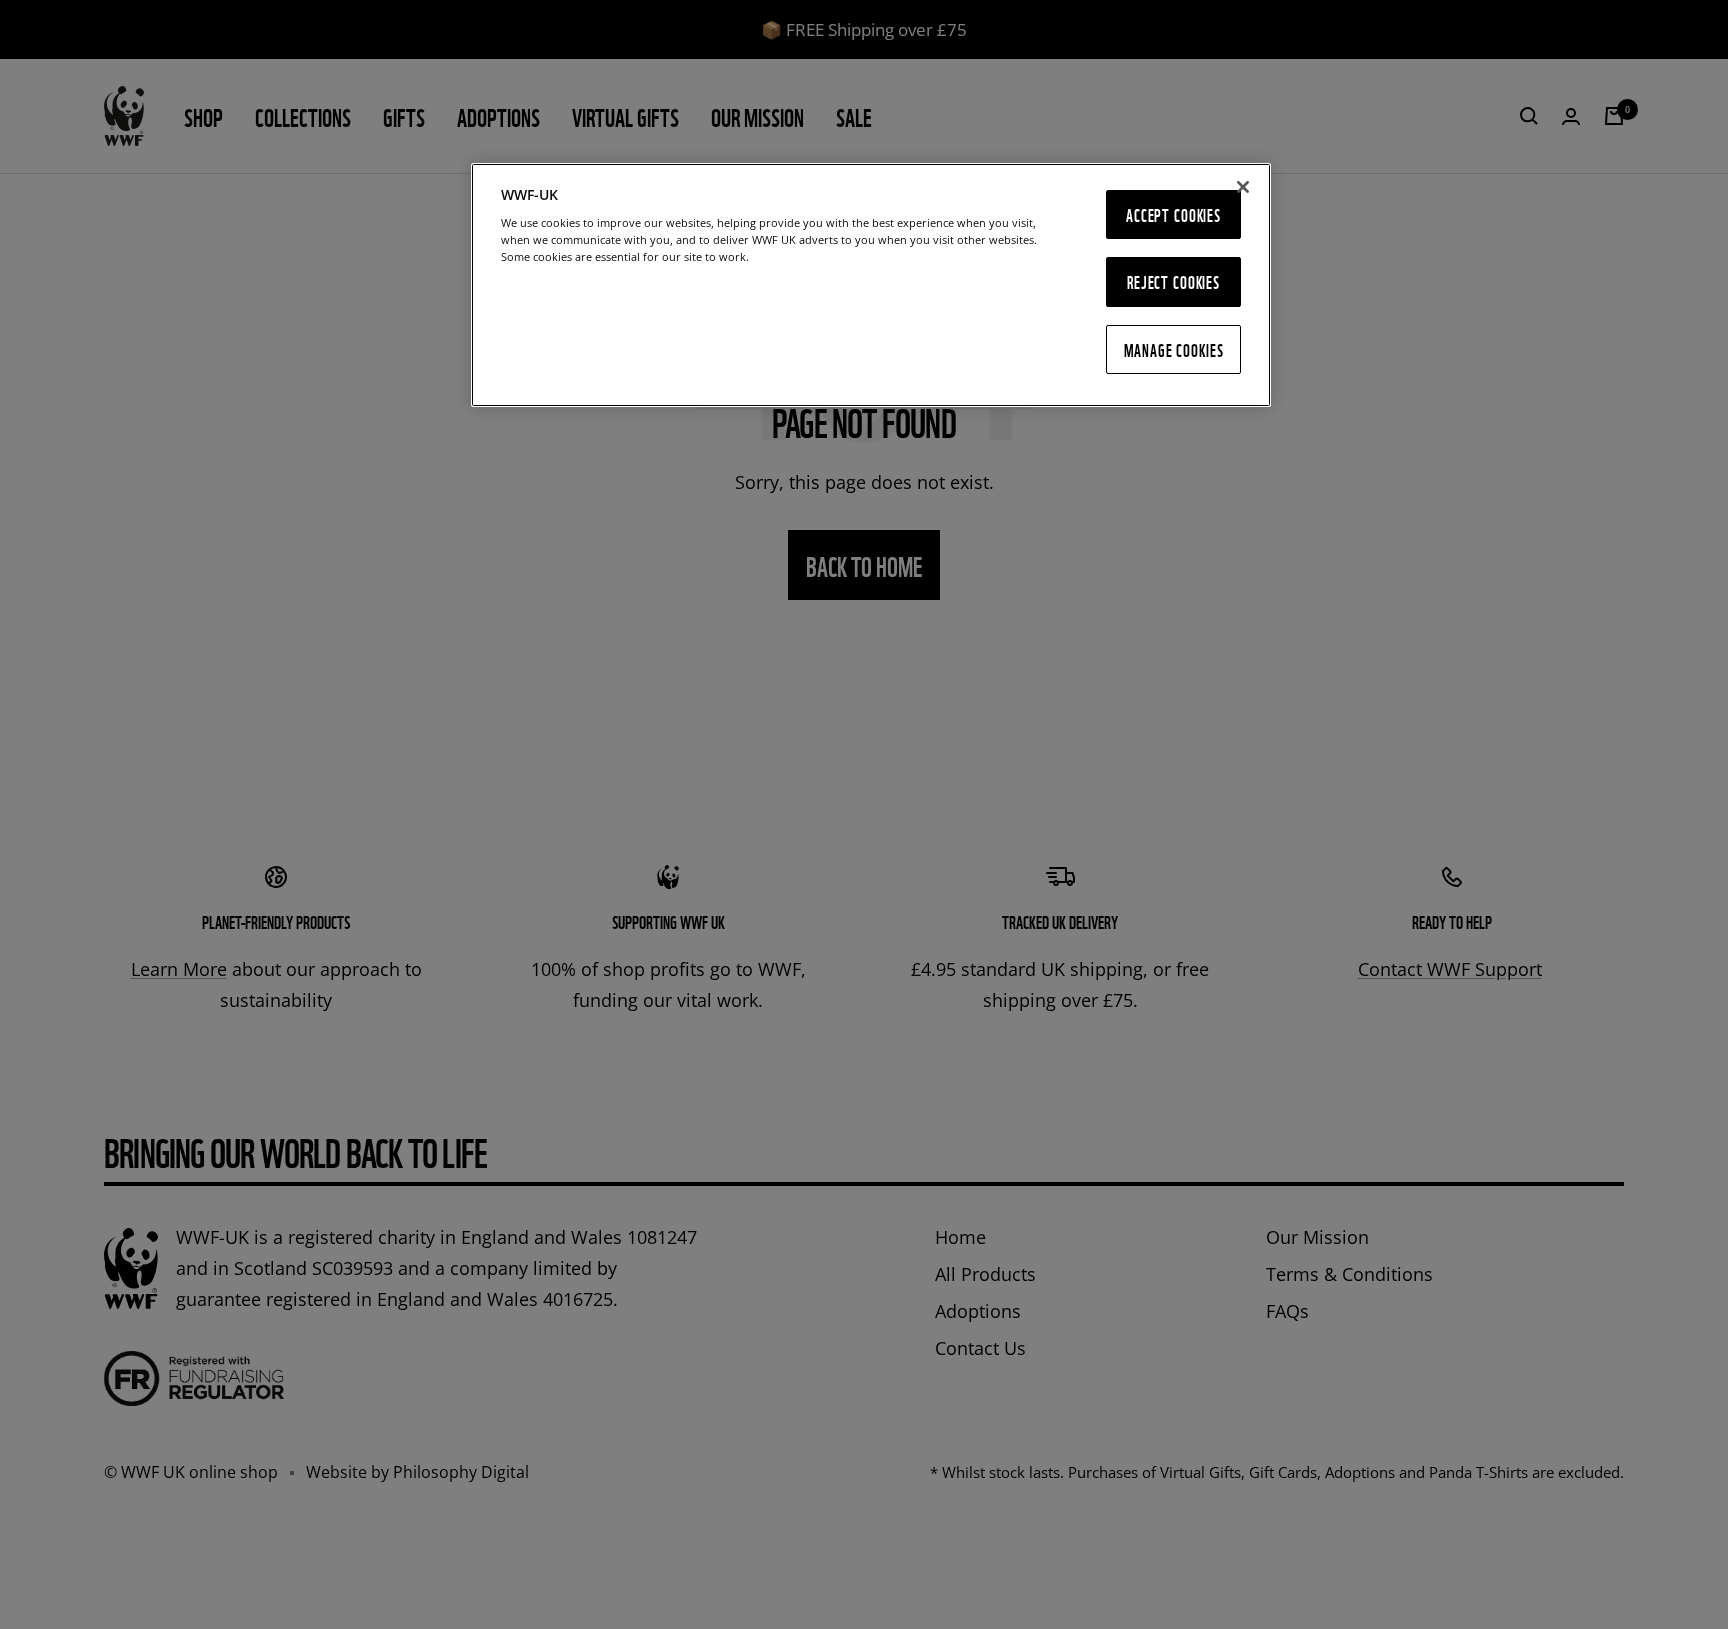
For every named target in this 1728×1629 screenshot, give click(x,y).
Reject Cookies (1173, 281)
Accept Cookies (1173, 214)
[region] (871, 285)
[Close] (1243, 187)
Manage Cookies (1174, 349)
